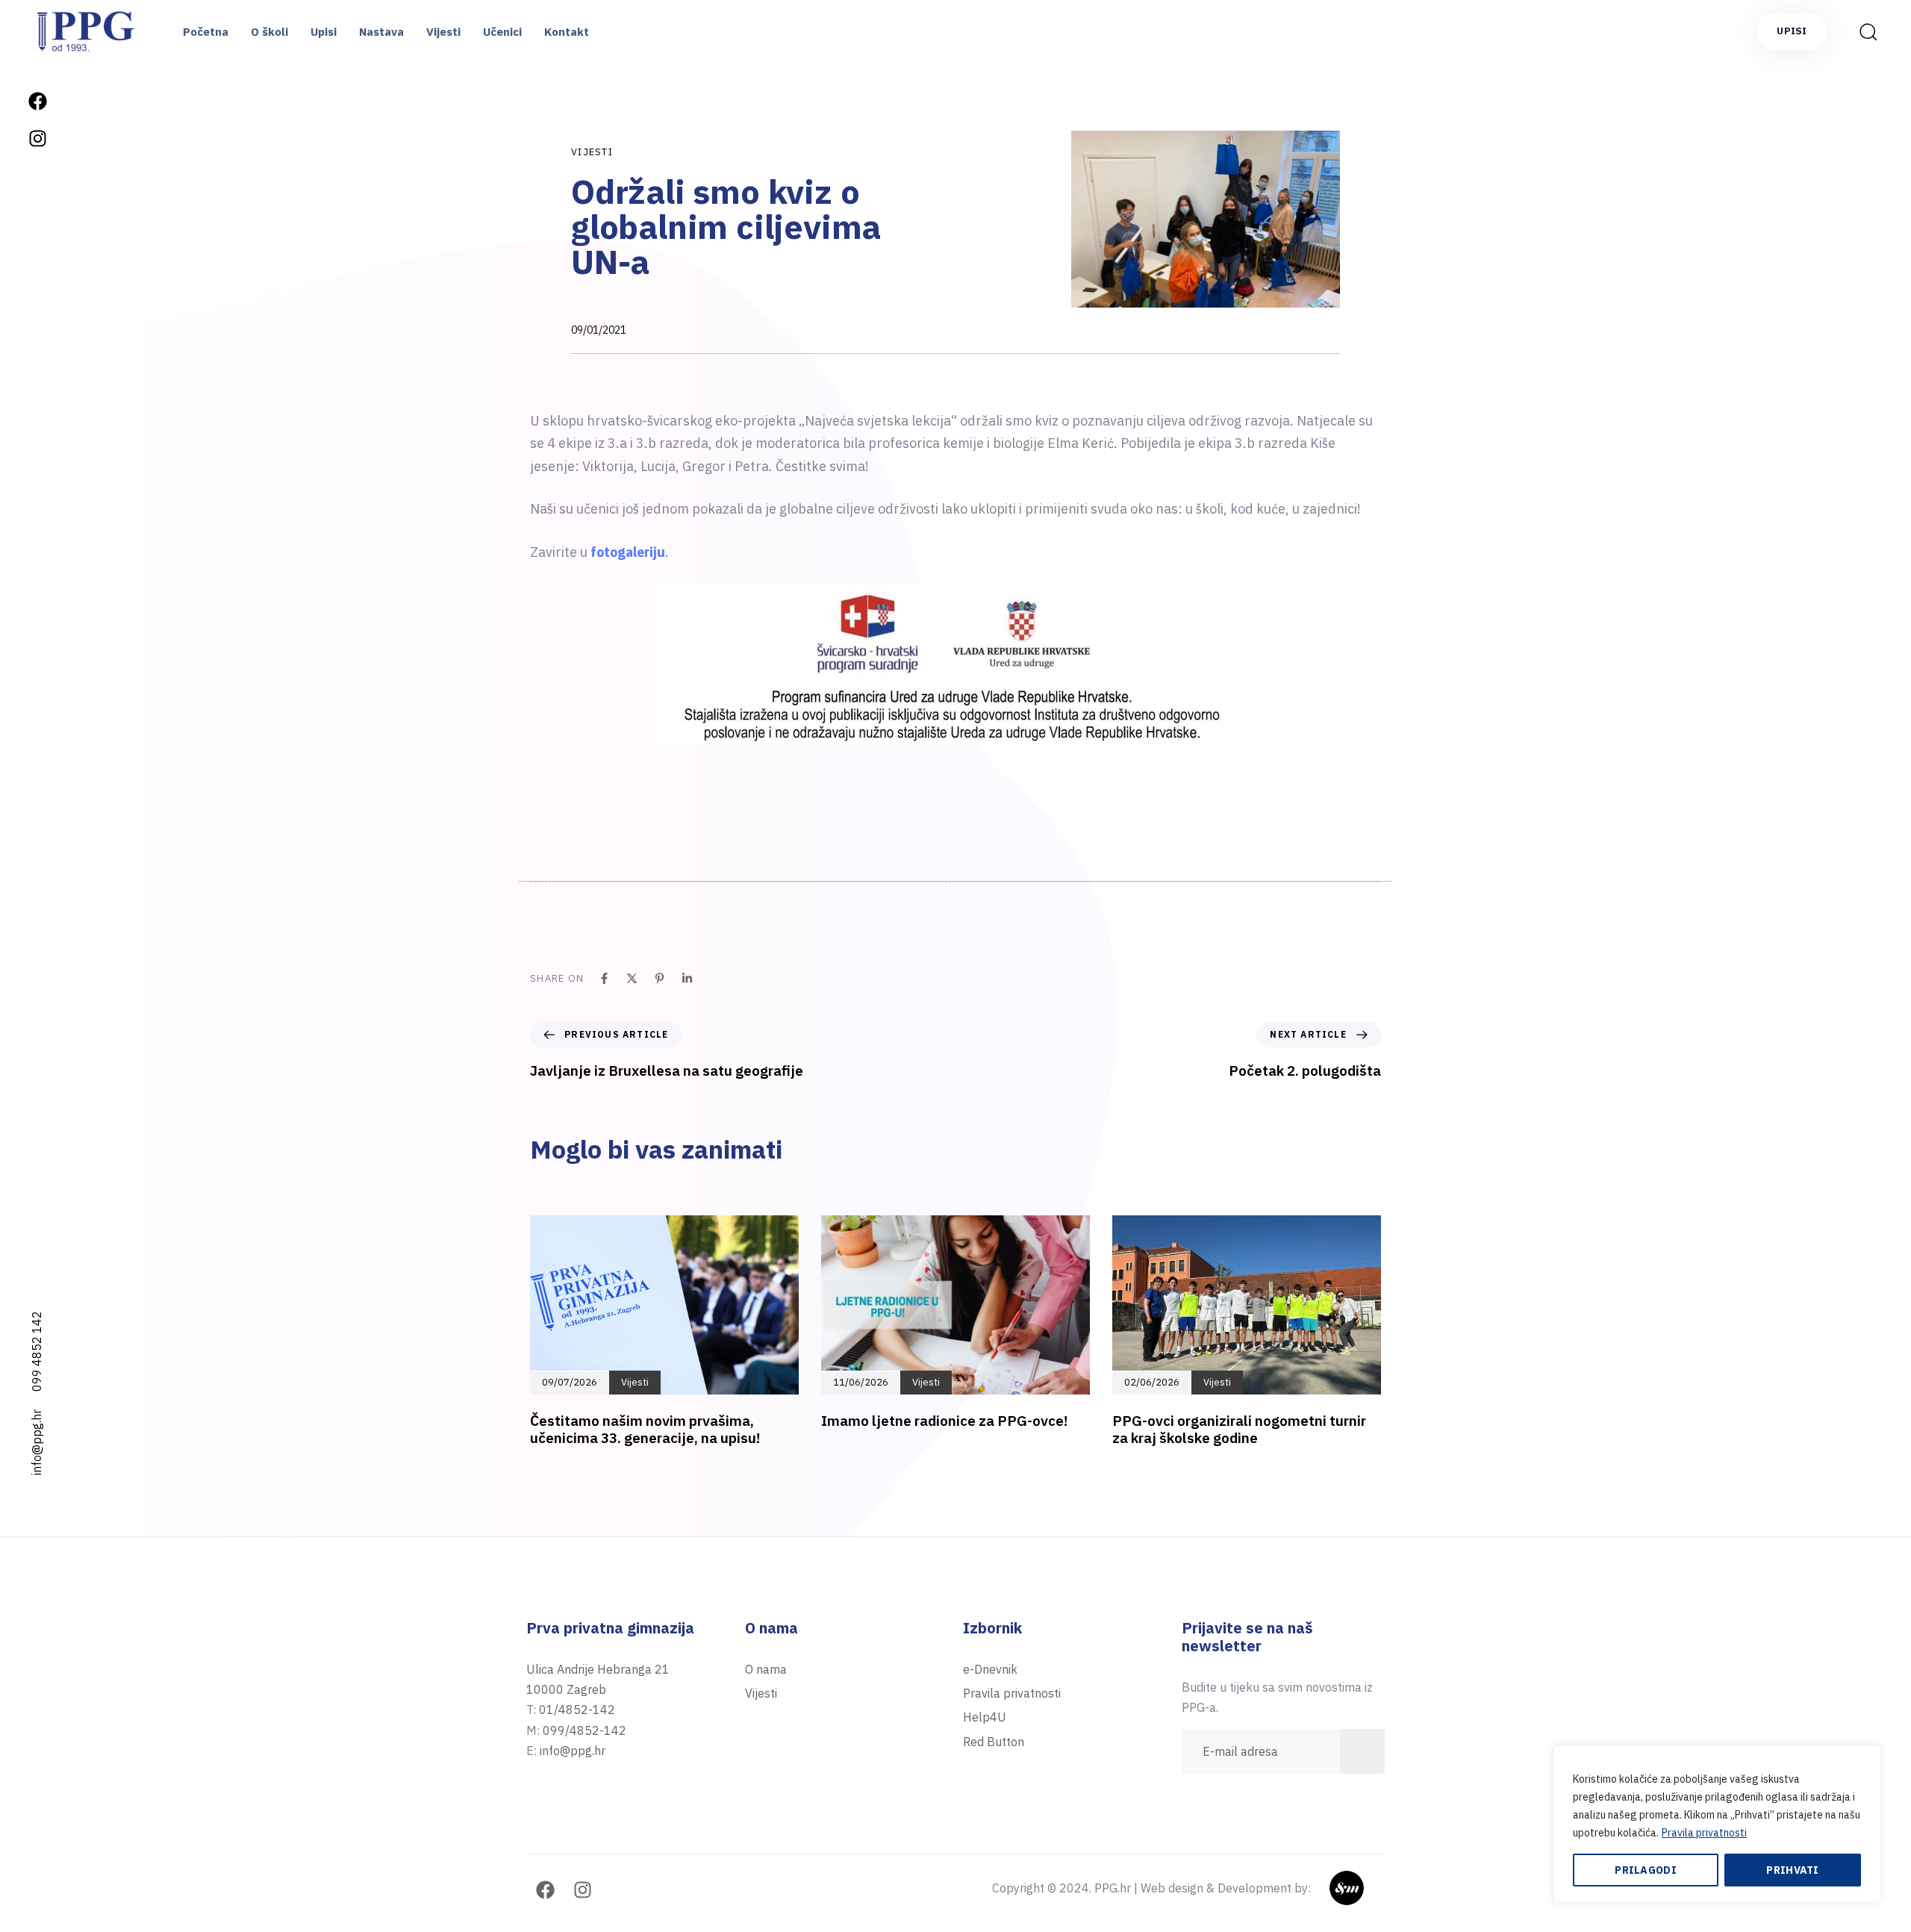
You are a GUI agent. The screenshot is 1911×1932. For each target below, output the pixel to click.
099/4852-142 (584, 1730)
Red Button (994, 1742)
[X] (632, 978)
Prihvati (1792, 1870)
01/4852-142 (577, 1710)
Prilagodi (1646, 1870)
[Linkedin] (687, 978)
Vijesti (443, 32)
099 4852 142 (37, 1351)
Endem (1366, 1888)
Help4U (985, 1717)
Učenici (502, 32)
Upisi (324, 32)
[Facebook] (37, 101)
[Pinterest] (660, 978)
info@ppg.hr (37, 1442)
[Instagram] (37, 138)
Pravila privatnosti (1704, 1833)
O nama (766, 1669)
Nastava (381, 32)
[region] (1717, 1824)
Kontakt (567, 32)
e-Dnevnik (990, 1669)
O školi (269, 32)
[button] (1863, 31)
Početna (206, 32)
